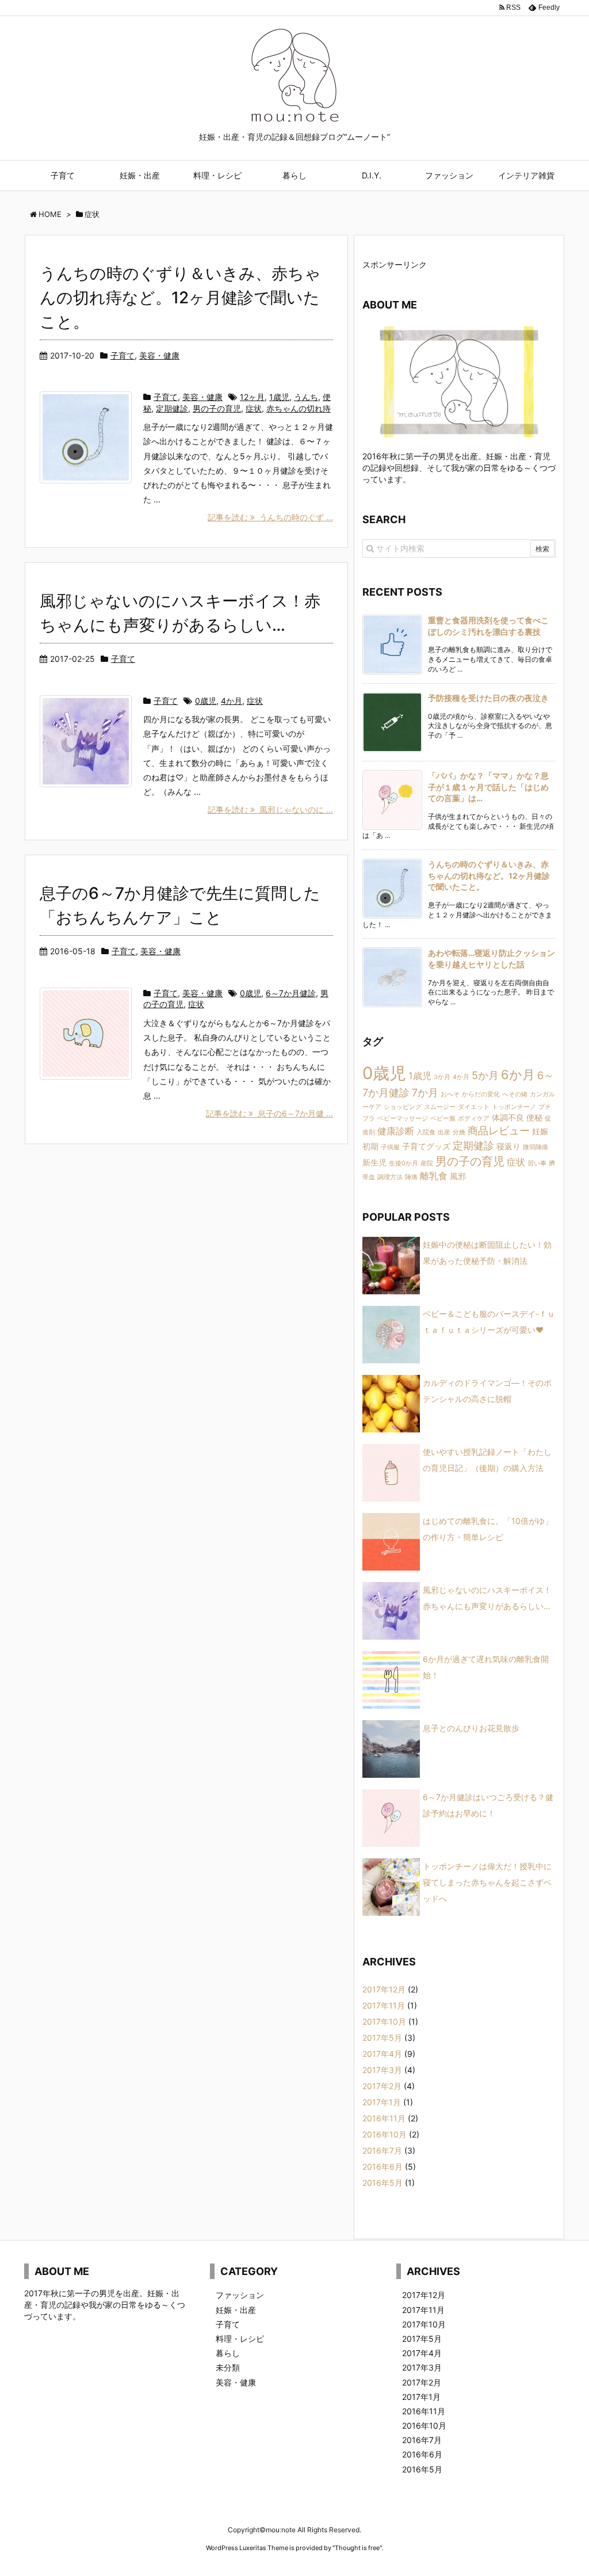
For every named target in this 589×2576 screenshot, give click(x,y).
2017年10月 (384, 2021)
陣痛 (411, 1177)
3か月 (442, 1077)
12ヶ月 (252, 397)
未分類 (228, 2367)
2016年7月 (382, 2150)
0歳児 (206, 701)
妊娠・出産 (140, 175)
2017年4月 (382, 2054)
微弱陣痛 (536, 1147)
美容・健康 (159, 355)
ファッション (449, 175)
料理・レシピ (217, 175)
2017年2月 (382, 2086)
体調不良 (508, 1117)
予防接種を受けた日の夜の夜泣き (488, 698)
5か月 (485, 1075)
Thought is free (357, 2548)
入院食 (426, 1132)
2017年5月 (382, 2038)
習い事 (537, 1163)
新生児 (374, 1162)
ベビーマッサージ (403, 1119)
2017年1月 (382, 2102)
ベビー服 (443, 1119)
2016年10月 (385, 2134)
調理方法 (390, 1177)
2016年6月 (383, 2167)
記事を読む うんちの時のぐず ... (270, 517)
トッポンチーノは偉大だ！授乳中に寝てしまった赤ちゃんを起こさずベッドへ (487, 1882)
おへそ (450, 1094)
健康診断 (396, 1131)
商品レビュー (499, 1130)
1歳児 (279, 397)
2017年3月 (382, 2070)
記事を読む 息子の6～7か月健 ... (269, 1113)
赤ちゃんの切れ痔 (299, 408)
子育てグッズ (426, 1146)
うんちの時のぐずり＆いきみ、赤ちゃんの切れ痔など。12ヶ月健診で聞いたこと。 (180, 298)
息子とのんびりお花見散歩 (471, 1728)
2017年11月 (384, 2005)
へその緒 (515, 1094)
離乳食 (434, 1176)
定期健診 (172, 408)
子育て (63, 175)
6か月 (518, 1074)
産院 (427, 1163)
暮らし (294, 175)
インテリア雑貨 (526, 175)
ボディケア (474, 1119)
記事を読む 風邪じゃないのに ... (270, 809)
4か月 (232, 701)
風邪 (458, 1176)
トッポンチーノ (514, 1107)
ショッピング (403, 1107)
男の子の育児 (217, 408)
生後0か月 (403, 1163)
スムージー (440, 1107)
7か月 (425, 1092)
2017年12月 (384, 1989)
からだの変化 (481, 1094)
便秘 (534, 1117)
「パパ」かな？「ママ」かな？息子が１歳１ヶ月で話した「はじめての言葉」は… (488, 787)
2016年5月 (383, 2183)
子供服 (390, 1147)
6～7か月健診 (291, 993)
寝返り (508, 1146)
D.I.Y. (372, 175)
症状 (254, 408)
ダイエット (474, 1107)
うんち (306, 397)
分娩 (459, 1132)
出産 (444, 1132)
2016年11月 (384, 2118)
